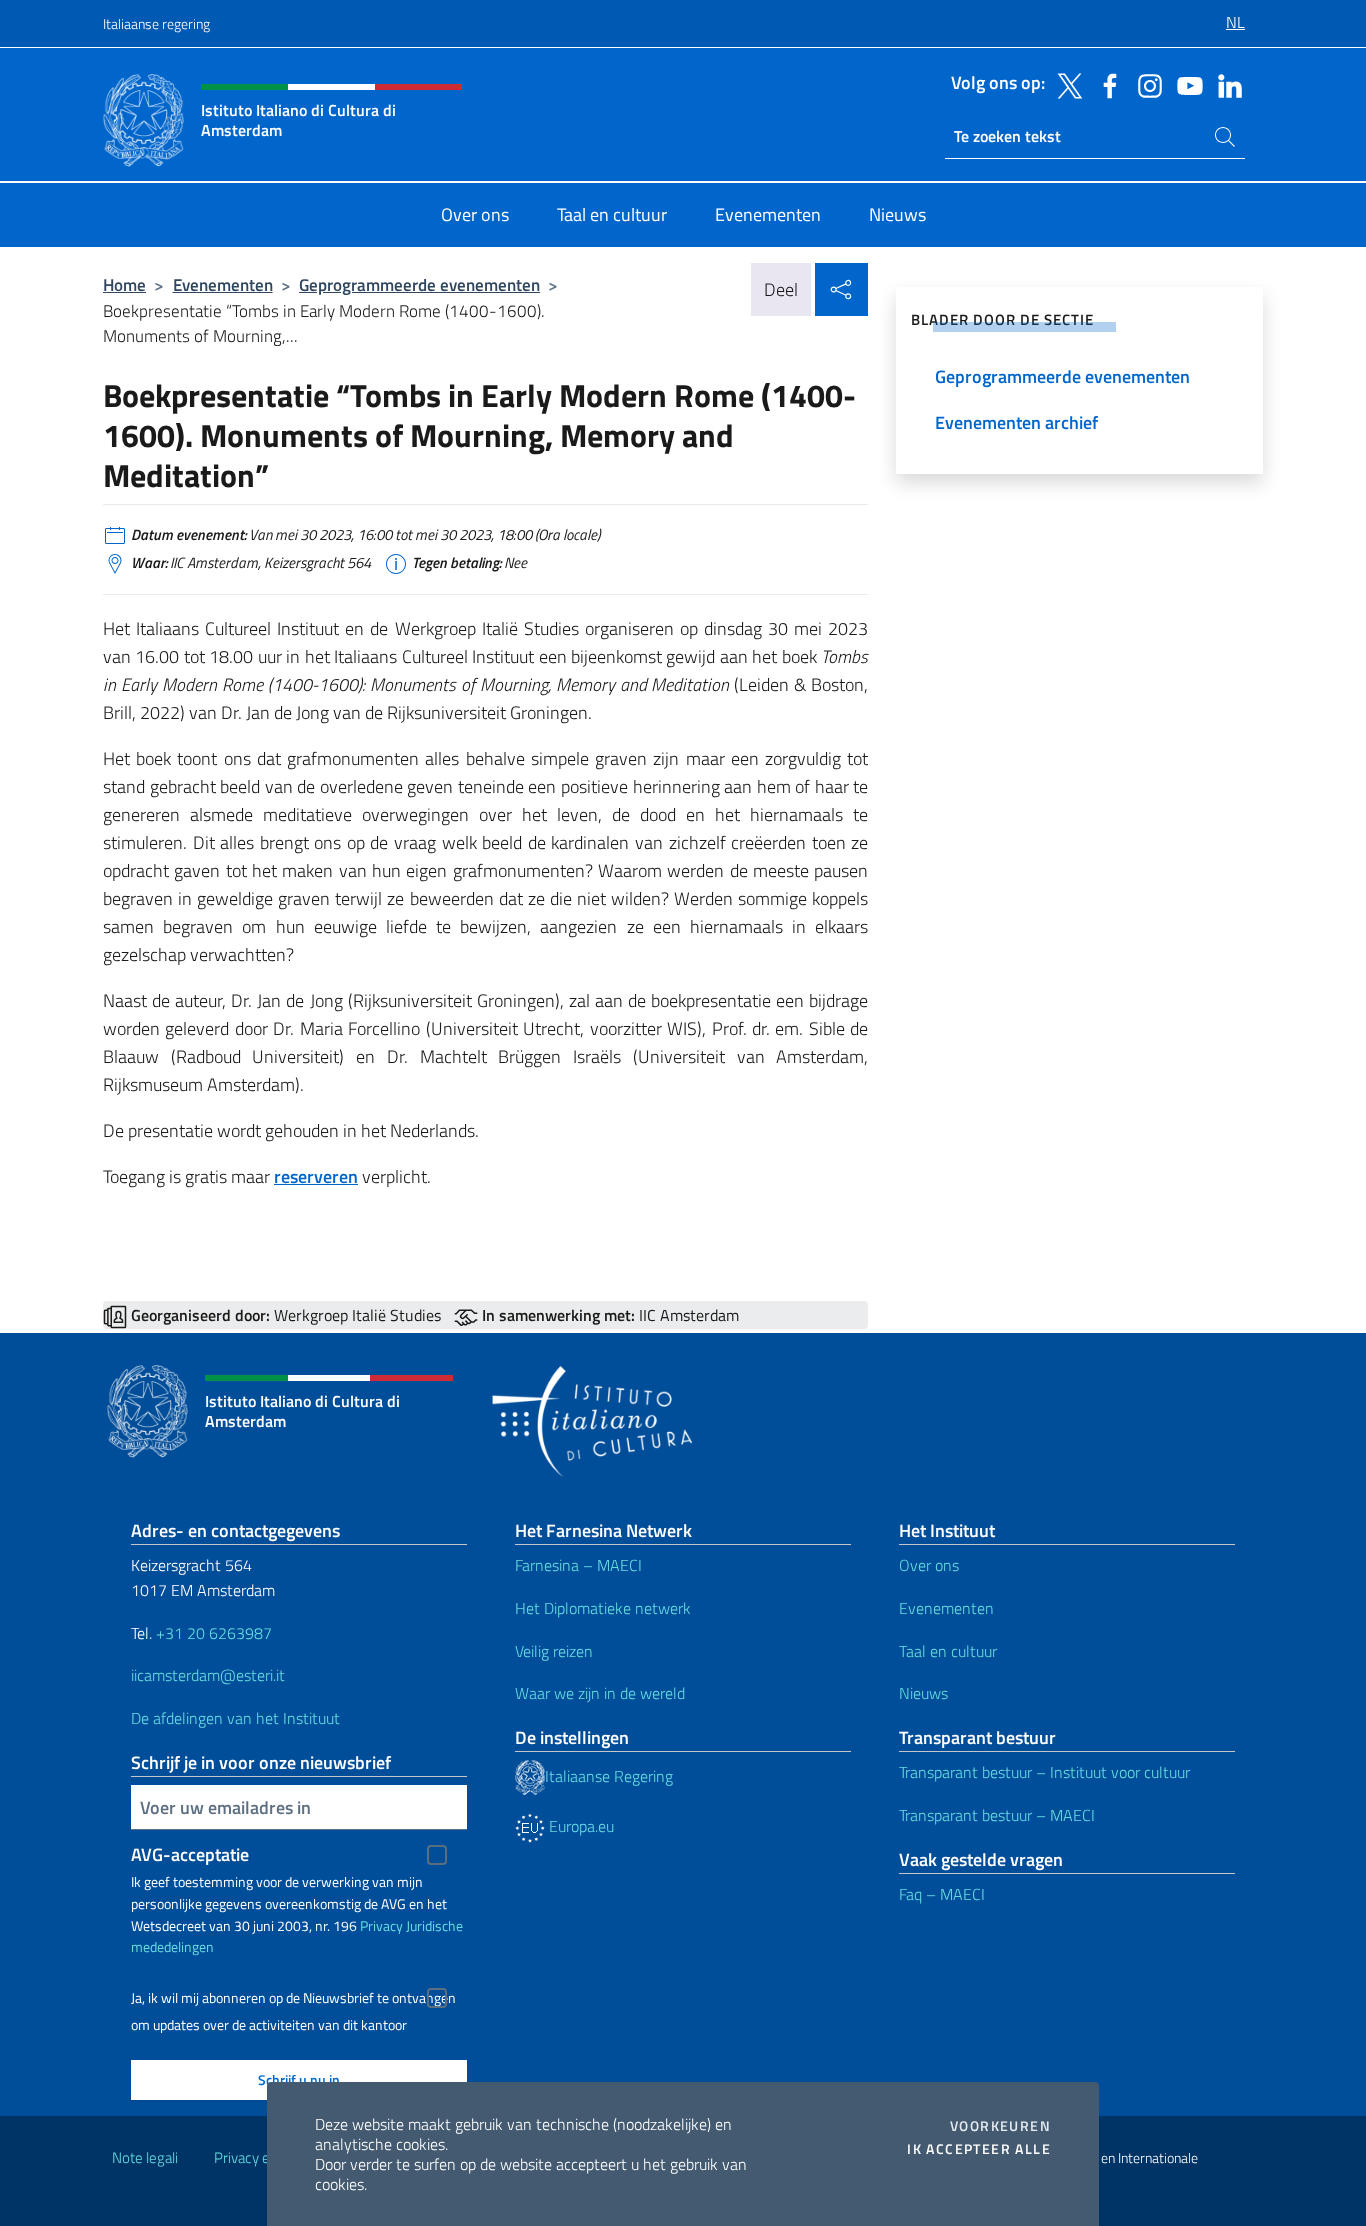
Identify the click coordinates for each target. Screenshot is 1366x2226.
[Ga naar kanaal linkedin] (1225, 84)
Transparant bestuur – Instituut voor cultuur (1044, 1772)
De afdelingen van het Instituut (235, 1718)
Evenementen (223, 284)
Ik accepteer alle (979, 2149)
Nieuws (923, 1693)
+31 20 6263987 (214, 1633)
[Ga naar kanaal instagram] (1145, 84)
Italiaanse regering (156, 23)
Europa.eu (579, 1826)
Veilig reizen (554, 1651)
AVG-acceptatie (190, 1854)
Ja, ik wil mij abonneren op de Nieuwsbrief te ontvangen (293, 1998)
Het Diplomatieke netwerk (603, 1608)
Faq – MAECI (942, 1894)
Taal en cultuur (948, 1651)
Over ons (929, 1565)
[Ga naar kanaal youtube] (1185, 84)
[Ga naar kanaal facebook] (1105, 84)
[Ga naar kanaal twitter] (1065, 84)
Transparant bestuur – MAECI (997, 1815)
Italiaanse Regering (609, 1776)
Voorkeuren (1000, 2126)
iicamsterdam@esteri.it (208, 1675)
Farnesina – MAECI (578, 1565)
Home (124, 284)
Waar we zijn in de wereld (600, 1693)
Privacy (381, 1925)
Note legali (145, 2157)
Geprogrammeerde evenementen (419, 284)
